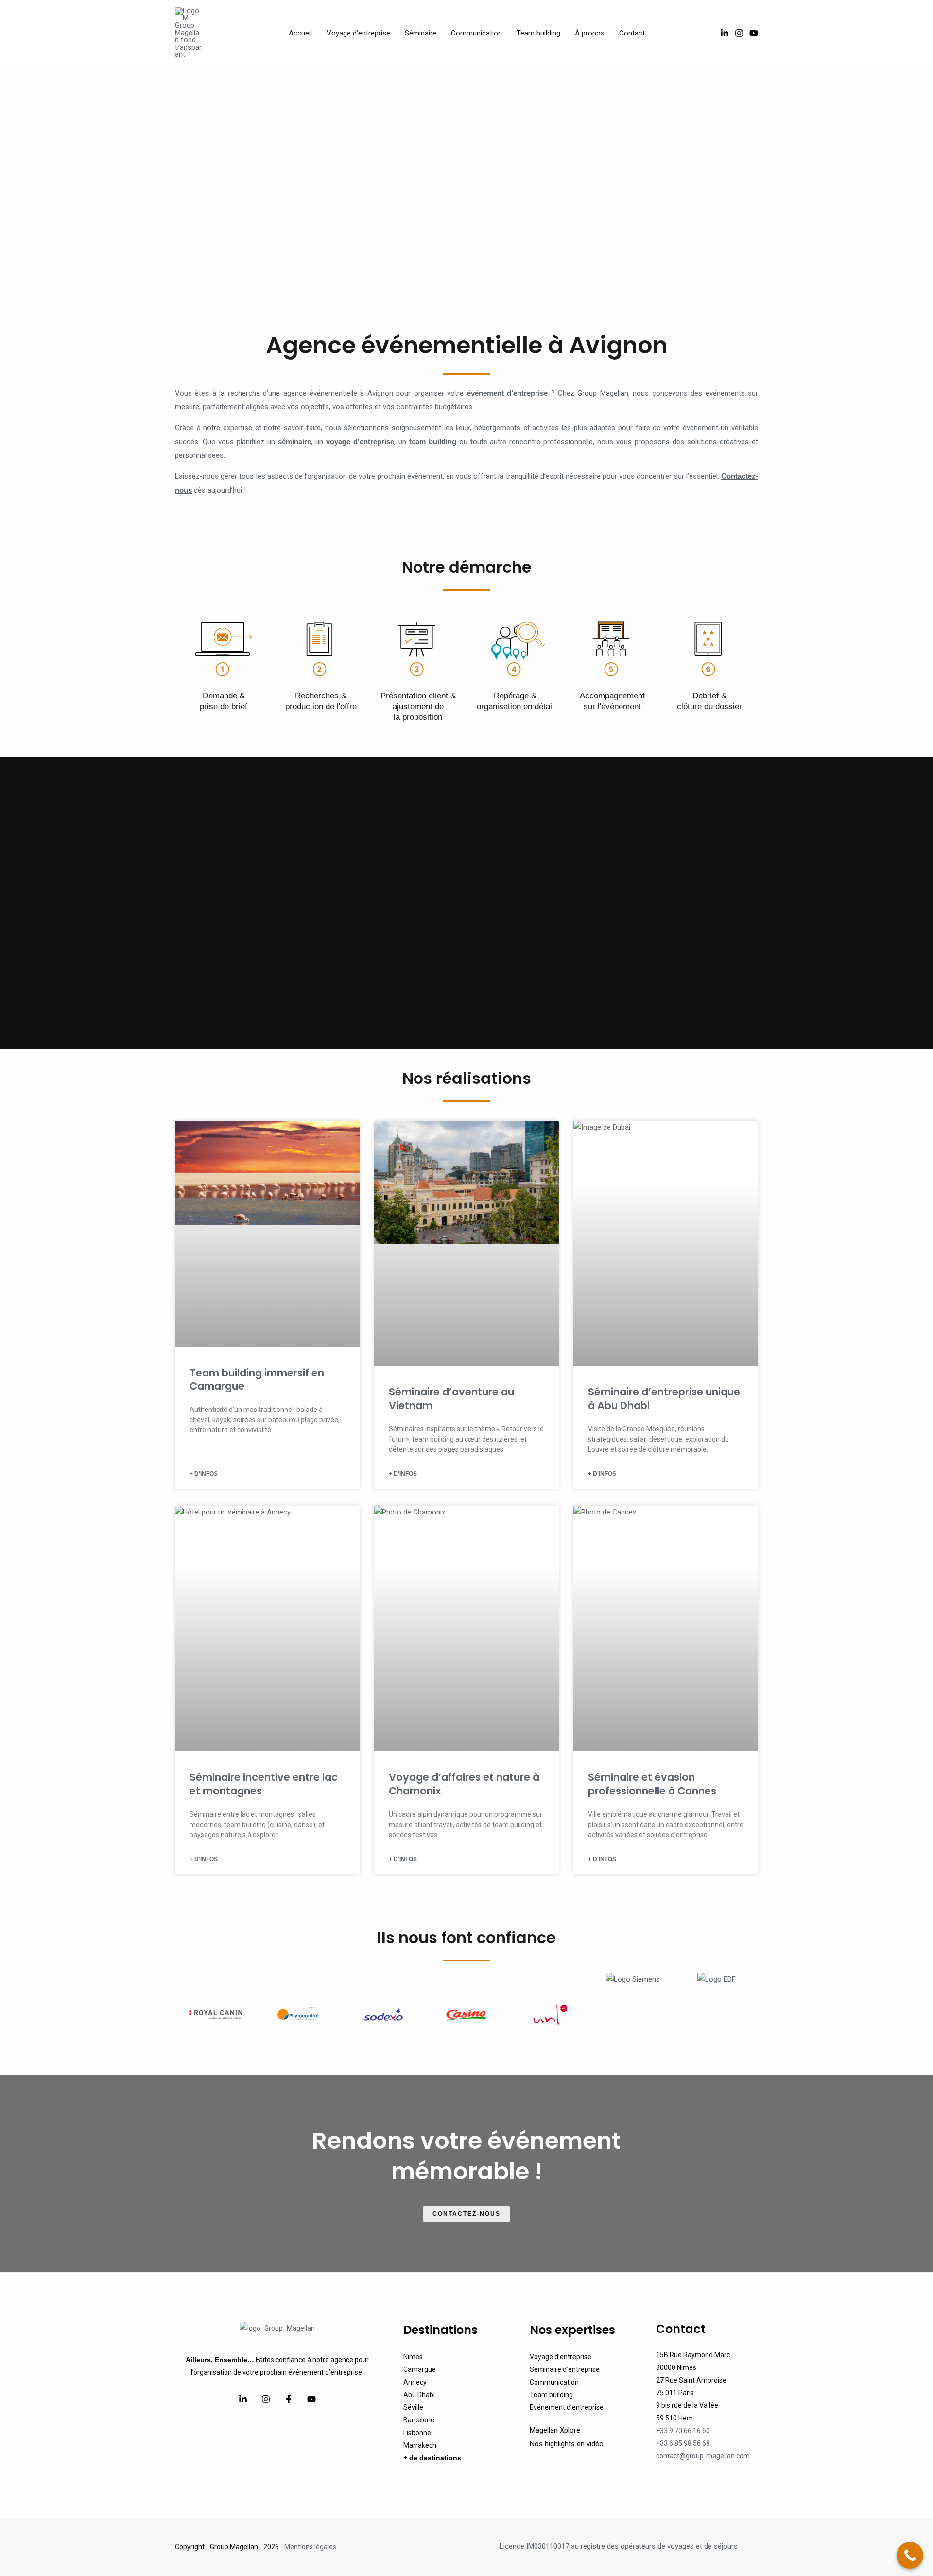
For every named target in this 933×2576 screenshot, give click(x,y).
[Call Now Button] (910, 2555)
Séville (413, 2407)
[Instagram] (739, 33)
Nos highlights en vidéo (567, 2444)
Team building (551, 2395)
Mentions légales (310, 2547)
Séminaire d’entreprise (565, 2369)
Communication (554, 2382)
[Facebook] (289, 2399)
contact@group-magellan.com (703, 2456)
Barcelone (419, 2420)
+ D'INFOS (204, 1474)
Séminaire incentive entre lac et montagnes (264, 1784)
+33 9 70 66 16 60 (683, 2431)
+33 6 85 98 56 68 (683, 2443)
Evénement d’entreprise (567, 2407)
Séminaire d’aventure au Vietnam (451, 1398)
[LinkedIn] (725, 33)
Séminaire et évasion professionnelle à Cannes (652, 1784)
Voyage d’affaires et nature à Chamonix (464, 1784)
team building (433, 442)
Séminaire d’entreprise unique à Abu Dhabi (664, 1398)
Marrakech (420, 2445)
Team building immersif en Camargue (257, 1379)
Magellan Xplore (555, 2430)
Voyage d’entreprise (561, 2357)
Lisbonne (417, 2433)
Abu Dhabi (419, 2395)
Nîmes (413, 2357)
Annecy (415, 2382)
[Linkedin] (243, 2399)
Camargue (420, 2369)
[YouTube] (754, 33)
